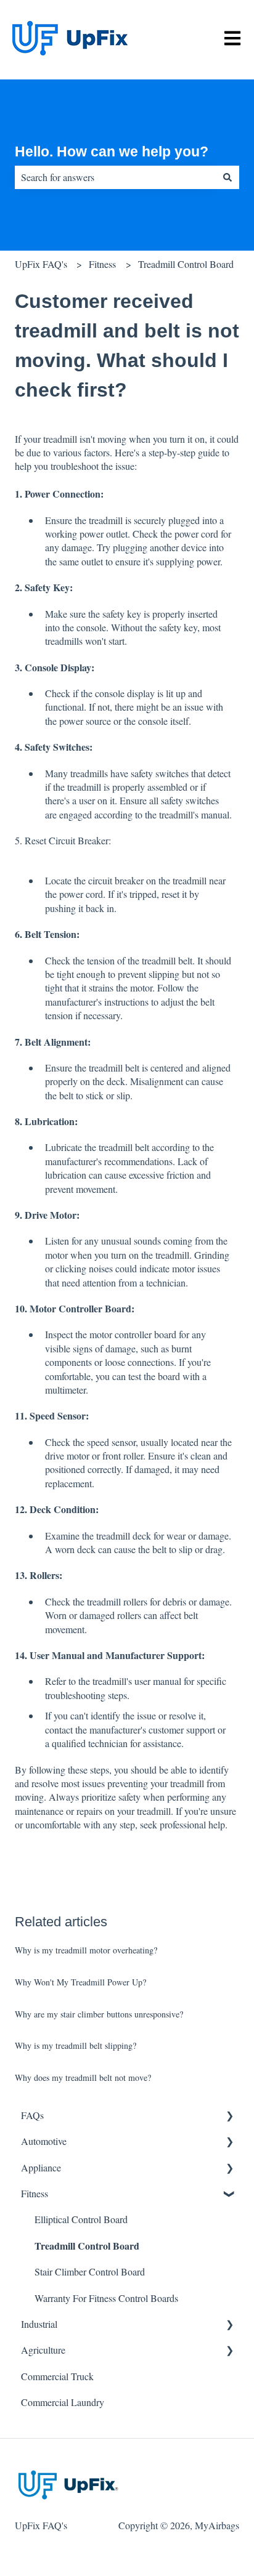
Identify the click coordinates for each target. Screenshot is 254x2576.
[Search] (227, 177)
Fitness (102, 264)
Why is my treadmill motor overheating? (86, 1950)
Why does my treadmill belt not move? (83, 2077)
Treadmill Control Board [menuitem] (87, 2246)
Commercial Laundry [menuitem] (63, 2402)
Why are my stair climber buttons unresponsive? (99, 2014)
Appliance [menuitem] (41, 2167)
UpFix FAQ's (41, 264)
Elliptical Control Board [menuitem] (81, 2219)
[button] (229, 2116)
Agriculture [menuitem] (43, 2350)
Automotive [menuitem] (44, 2141)
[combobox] (115, 177)
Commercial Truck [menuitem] (57, 2376)
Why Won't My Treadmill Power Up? (80, 1982)
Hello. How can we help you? (112, 151)
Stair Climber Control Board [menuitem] (90, 2271)
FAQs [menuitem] (32, 2115)
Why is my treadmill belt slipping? (76, 2045)
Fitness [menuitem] (35, 2193)
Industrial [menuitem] (39, 2324)
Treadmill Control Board (186, 264)
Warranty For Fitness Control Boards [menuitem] (106, 2298)
